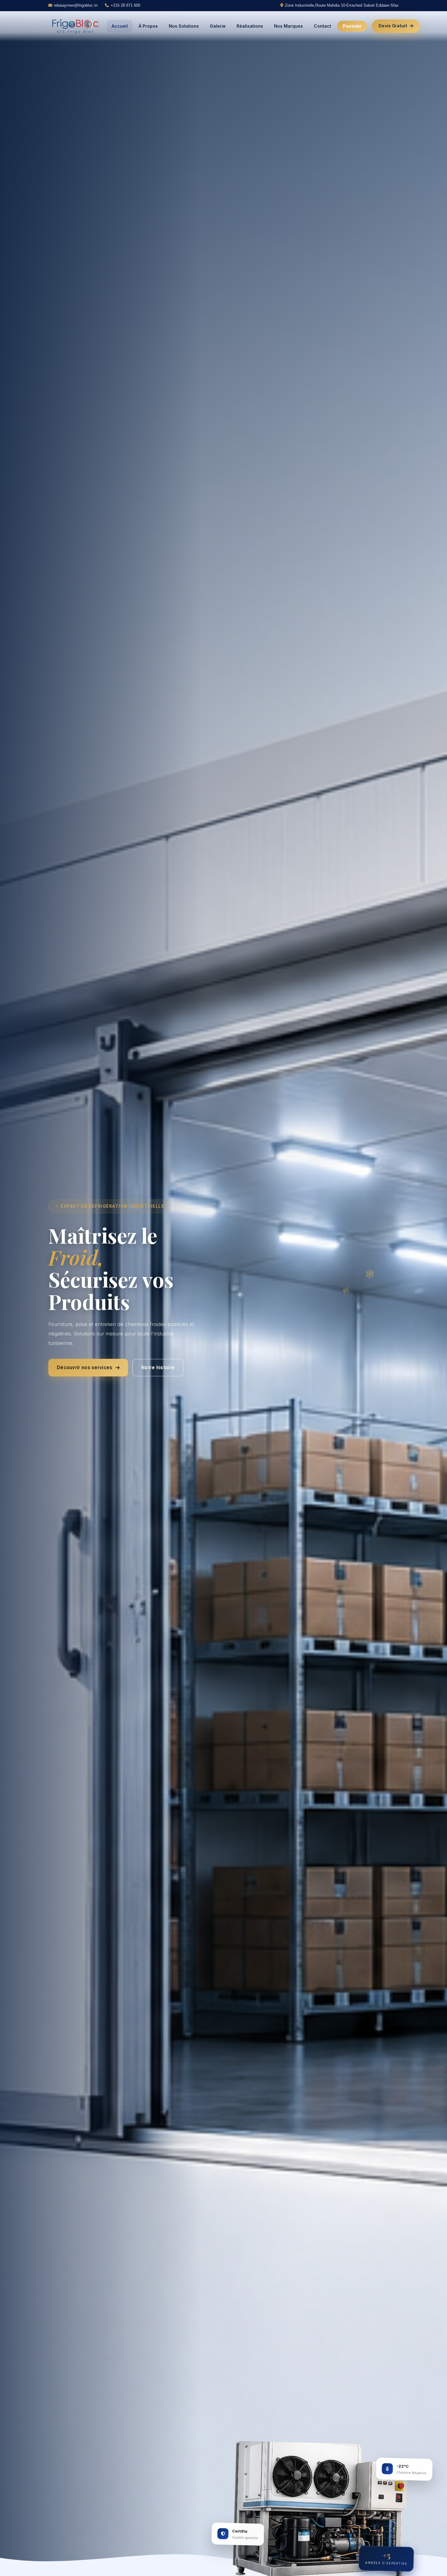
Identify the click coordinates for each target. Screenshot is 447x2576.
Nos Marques (288, 26)
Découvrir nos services (85, 1367)
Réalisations (250, 26)
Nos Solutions (184, 26)
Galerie (218, 26)
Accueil (120, 26)
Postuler (352, 26)
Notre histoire (158, 1367)
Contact (322, 26)
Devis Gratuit (393, 26)
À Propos (148, 26)
